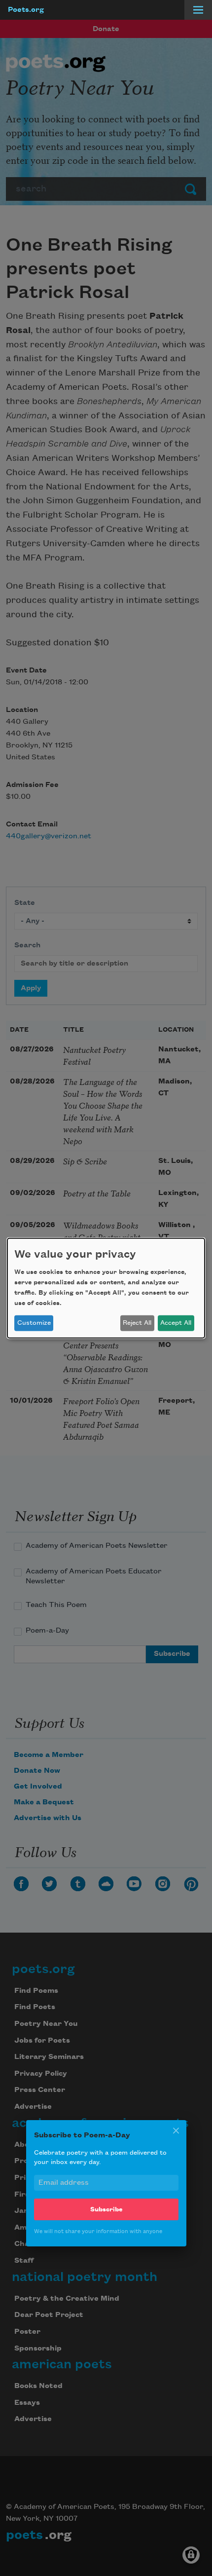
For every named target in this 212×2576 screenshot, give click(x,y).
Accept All (176, 1323)
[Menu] (198, 10)
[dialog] (106, 1288)
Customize (34, 1323)
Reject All (137, 1323)
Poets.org (26, 10)
